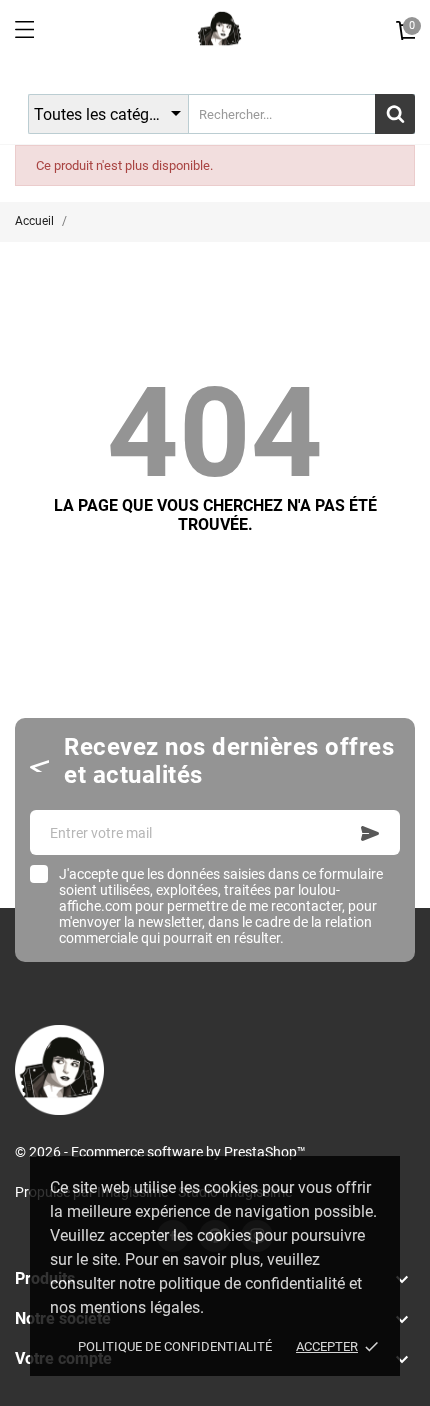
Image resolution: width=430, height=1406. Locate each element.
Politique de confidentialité (175, 1346)
